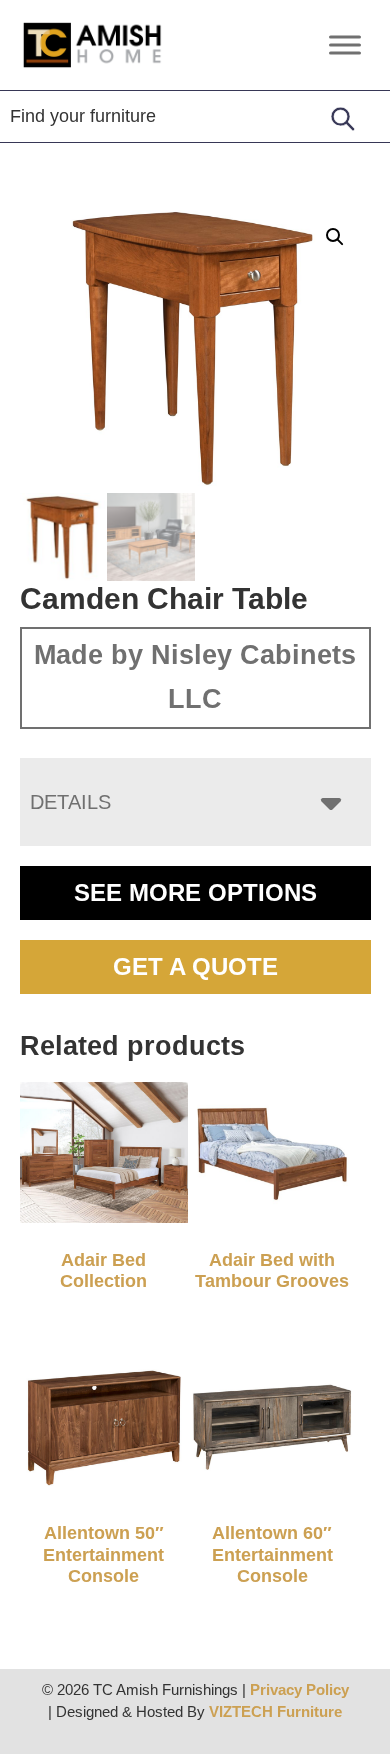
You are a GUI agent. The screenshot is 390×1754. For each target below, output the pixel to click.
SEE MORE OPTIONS (195, 892)
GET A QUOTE (195, 966)
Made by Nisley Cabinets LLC (195, 677)
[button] (335, 237)
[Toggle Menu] (345, 44)
